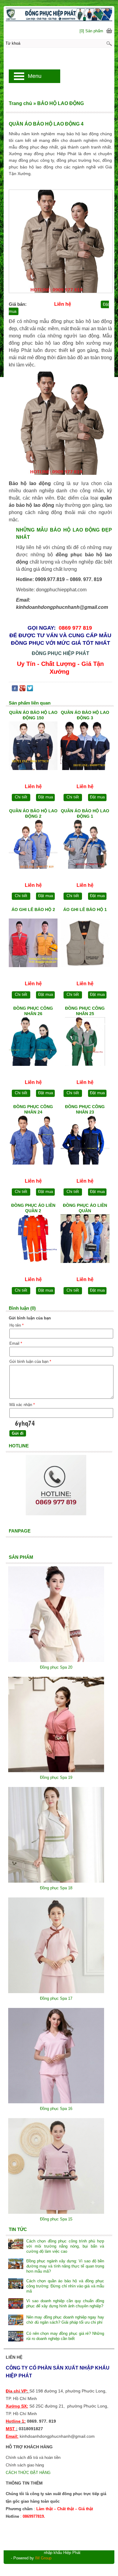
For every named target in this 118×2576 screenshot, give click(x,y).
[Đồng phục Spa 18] (56, 1881)
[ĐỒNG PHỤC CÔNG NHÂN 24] (33, 1141)
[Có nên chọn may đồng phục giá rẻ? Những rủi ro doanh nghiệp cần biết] (16, 2337)
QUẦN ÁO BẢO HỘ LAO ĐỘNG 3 (85, 715)
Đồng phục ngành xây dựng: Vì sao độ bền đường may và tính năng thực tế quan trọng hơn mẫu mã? (65, 2266)
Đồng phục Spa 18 (56, 1888)
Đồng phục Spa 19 (56, 1777)
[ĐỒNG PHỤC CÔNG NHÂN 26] (33, 1043)
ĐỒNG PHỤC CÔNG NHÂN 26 (33, 1011)
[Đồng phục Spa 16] (56, 2102)
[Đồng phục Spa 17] (56, 1992)
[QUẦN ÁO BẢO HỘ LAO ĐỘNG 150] (33, 747)
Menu (35, 76)
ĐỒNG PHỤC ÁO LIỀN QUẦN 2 (33, 1208)
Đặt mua (46, 797)
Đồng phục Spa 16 (56, 2109)
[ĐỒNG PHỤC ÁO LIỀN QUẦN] (85, 1240)
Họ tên (16, 1325)
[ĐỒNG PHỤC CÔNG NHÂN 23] (85, 1141)
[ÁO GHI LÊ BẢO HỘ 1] (85, 944)
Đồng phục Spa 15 (56, 2219)
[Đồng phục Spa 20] (56, 1661)
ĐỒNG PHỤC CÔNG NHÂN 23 (85, 1109)
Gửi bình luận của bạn (30, 1362)
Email (16, 1343)
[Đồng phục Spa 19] (56, 1771)
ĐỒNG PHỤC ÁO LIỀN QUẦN (85, 1208)
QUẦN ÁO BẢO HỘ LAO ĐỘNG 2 (33, 813)
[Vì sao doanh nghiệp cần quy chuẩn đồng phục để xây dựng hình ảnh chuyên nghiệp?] (16, 2304)
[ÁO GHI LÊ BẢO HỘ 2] (33, 944)
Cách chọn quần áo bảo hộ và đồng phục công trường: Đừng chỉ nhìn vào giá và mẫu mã (65, 2286)
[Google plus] (22, 690)
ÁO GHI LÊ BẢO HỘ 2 (33, 909)
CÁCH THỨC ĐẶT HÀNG (29, 2473)
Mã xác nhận (22, 1405)
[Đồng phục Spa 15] (56, 2212)
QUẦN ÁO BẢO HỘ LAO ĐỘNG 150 (33, 715)
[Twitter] (30, 690)
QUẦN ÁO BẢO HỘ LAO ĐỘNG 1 (85, 813)
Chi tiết (21, 797)
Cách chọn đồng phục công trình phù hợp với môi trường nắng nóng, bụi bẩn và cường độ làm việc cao (65, 2246)
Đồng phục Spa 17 (56, 1998)
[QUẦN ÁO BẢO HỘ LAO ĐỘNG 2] (33, 845)
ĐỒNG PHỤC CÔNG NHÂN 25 (85, 1011)
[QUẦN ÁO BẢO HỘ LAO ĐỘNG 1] (85, 845)
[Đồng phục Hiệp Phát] (59, 14)
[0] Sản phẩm (91, 31)
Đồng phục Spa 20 (56, 1667)
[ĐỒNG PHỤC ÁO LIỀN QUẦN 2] (33, 1240)
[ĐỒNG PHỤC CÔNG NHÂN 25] (85, 1043)
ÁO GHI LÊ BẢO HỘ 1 (85, 909)
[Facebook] (15, 690)
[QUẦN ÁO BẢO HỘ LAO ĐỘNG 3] (85, 747)
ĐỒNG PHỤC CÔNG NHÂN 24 (33, 1109)
